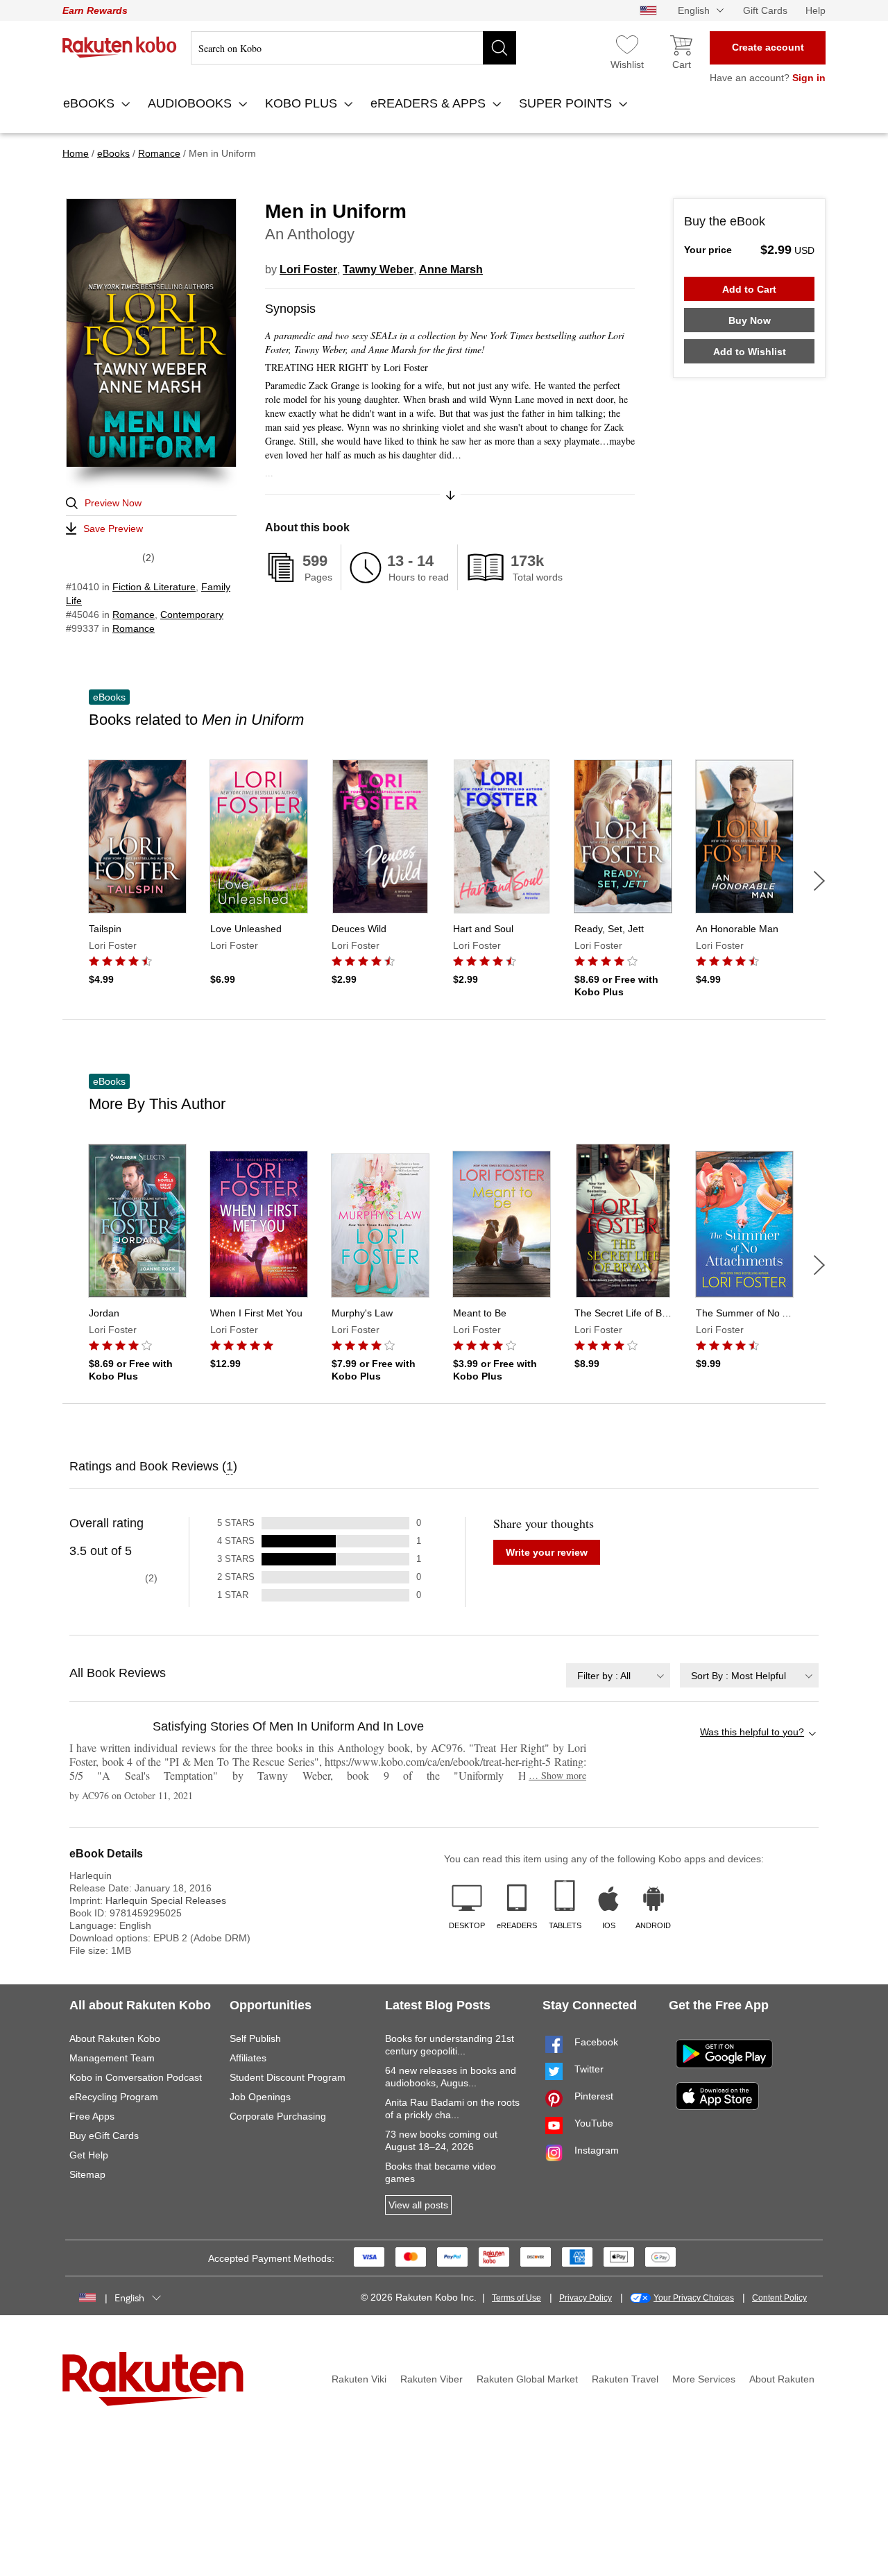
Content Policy (779, 2298)
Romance (134, 615)
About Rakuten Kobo (115, 2038)
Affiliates (248, 2058)
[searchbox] (353, 48)
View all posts (418, 2205)
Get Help (89, 2155)
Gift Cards (765, 10)
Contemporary (192, 615)
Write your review (547, 1552)
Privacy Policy (586, 2298)
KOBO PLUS (303, 103)
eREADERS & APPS (430, 103)
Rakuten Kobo (120, 47)
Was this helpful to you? (752, 1732)
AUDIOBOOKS (191, 103)
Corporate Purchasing (278, 2116)
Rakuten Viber (432, 2379)
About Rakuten (782, 2379)
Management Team (112, 2058)
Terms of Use (516, 2298)
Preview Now (113, 503)
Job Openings (260, 2097)
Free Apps (92, 2116)
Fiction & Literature (154, 587)
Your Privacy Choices (694, 2298)
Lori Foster (308, 269)
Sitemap (87, 2174)
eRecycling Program (114, 2097)
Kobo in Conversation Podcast (136, 2077)
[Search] (499, 48)
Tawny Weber (378, 269)
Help (816, 10)
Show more (557, 1775)
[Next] (819, 881)
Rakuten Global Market (527, 2379)
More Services (704, 2379)
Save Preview (113, 529)
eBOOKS (91, 103)
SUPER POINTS (567, 103)
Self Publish (255, 2038)
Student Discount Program (288, 2077)
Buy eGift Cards (104, 2136)
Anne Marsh (451, 269)
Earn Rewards (95, 10)
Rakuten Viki (359, 2379)
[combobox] (618, 1675)
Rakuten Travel (625, 2379)
